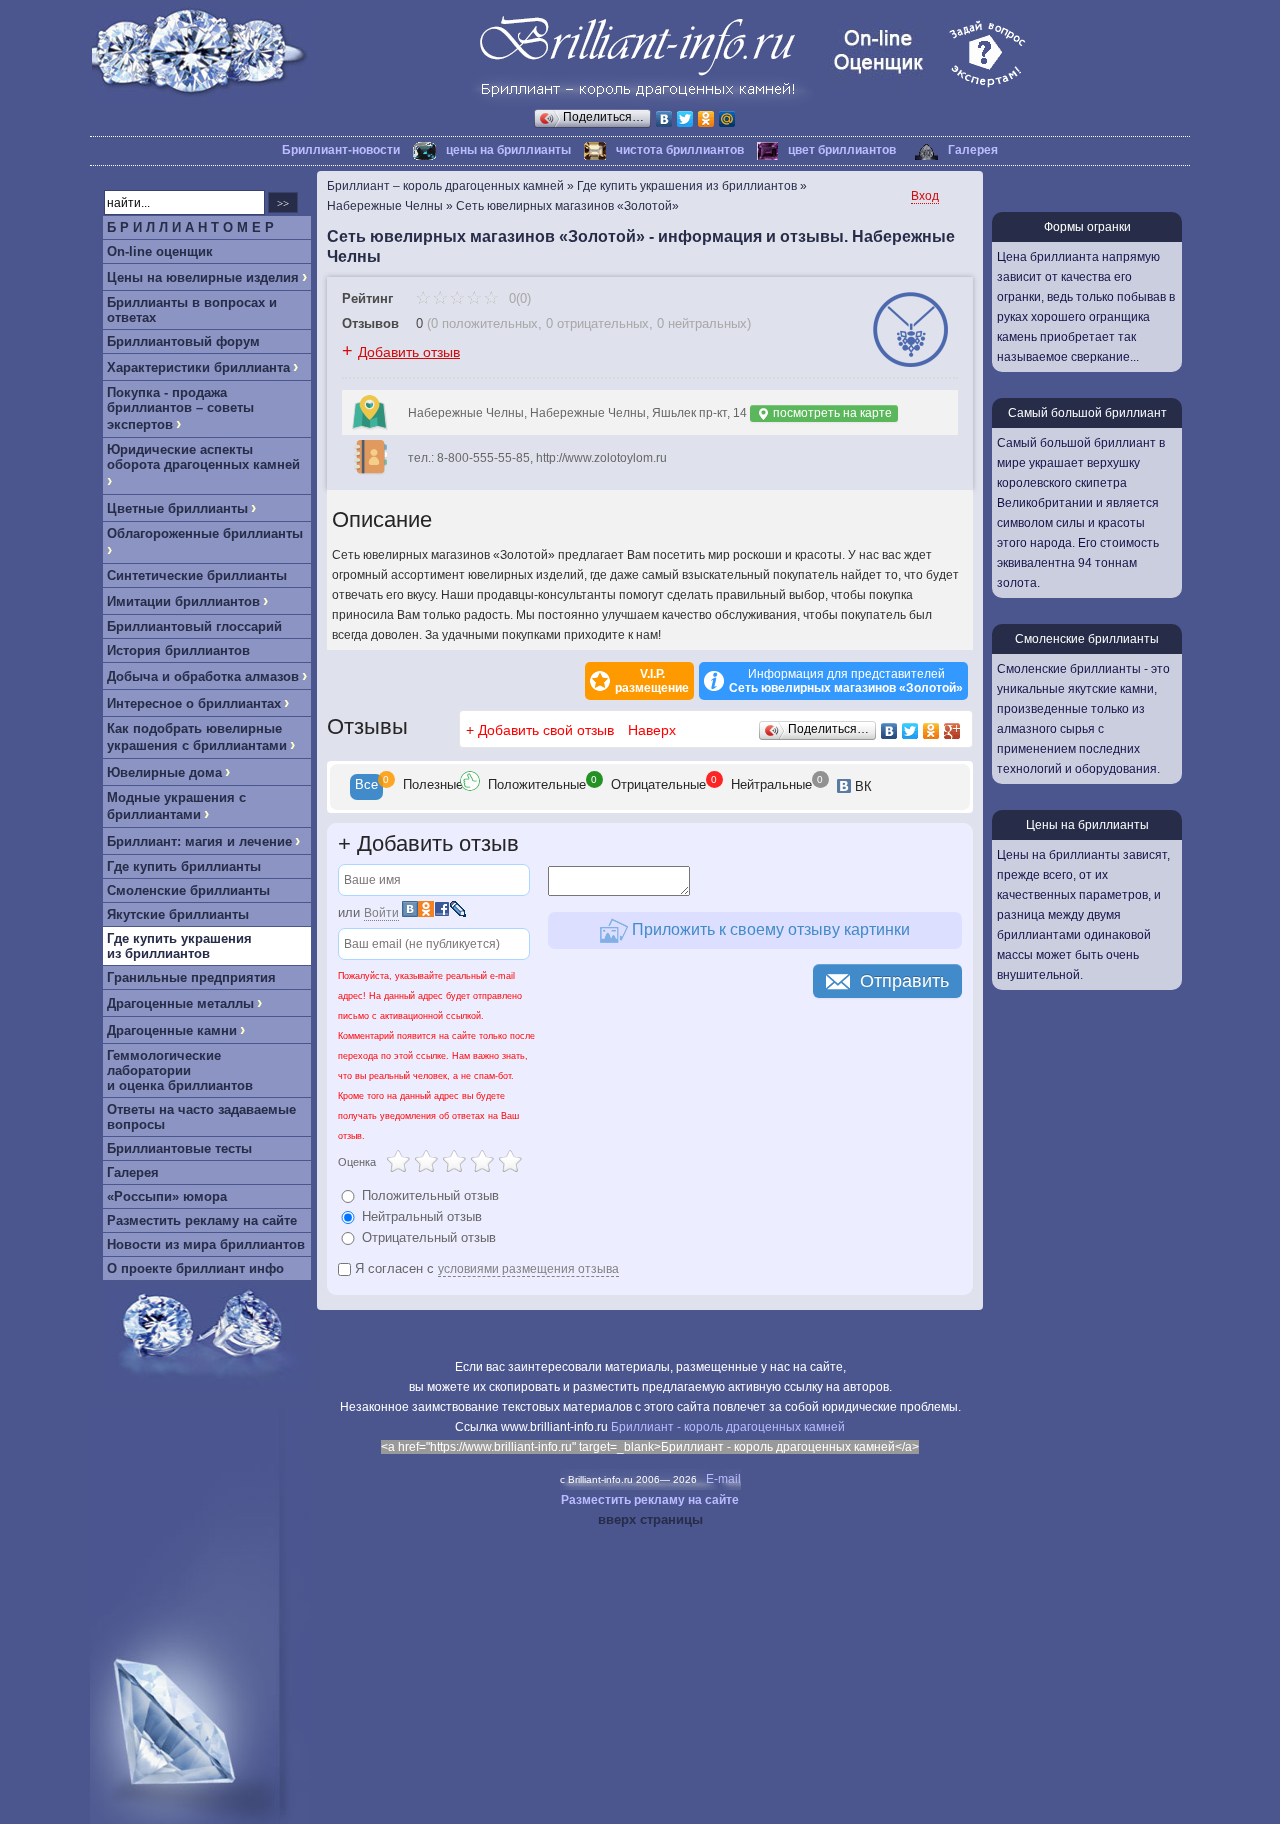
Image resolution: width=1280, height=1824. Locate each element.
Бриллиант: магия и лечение (199, 841)
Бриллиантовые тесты (179, 1148)
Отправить (904, 981)
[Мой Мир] (727, 119)
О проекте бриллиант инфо (195, 1268)
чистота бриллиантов (680, 150)
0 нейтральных (702, 323)
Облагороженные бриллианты (205, 533)
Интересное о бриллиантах (194, 703)
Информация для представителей (846, 681)
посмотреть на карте (831, 413)
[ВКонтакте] (664, 119)
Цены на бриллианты (1087, 825)
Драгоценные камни (172, 1030)
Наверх (652, 730)
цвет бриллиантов (842, 150)
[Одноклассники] (706, 119)
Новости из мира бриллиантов (206, 1244)
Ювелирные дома (164, 772)
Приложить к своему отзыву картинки (769, 929)
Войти (381, 913)
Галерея (973, 150)
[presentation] (366, 787)
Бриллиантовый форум (183, 341)
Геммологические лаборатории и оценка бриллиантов (180, 1070)
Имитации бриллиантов (183, 601)
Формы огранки (1087, 227)
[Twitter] (685, 119)
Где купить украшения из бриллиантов (179, 946)
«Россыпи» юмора (167, 1196)
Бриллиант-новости (341, 150)
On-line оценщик (160, 251)
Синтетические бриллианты (197, 575)
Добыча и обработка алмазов (203, 676)
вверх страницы (650, 1519)
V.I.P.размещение (652, 681)
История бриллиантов (178, 650)
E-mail (723, 1479)
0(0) (518, 298)
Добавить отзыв (409, 352)
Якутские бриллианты (178, 914)
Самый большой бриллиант (1087, 413)
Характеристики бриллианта (198, 367)
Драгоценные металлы (180, 1003)
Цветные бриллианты (177, 508)
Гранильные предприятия (191, 977)
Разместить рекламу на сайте (202, 1220)
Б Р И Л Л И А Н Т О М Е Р (190, 227)
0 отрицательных (597, 323)
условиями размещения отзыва (528, 1269)
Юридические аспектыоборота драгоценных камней (203, 457)
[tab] (366, 787)
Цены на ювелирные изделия (203, 277)
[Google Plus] (952, 731)
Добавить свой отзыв (546, 730)
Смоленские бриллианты (188, 890)
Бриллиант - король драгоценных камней (728, 1427)
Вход (925, 196)
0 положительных (484, 323)
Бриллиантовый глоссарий (194, 626)
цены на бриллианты (508, 150)
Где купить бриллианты (184, 866)
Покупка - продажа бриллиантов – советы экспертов (180, 408)
